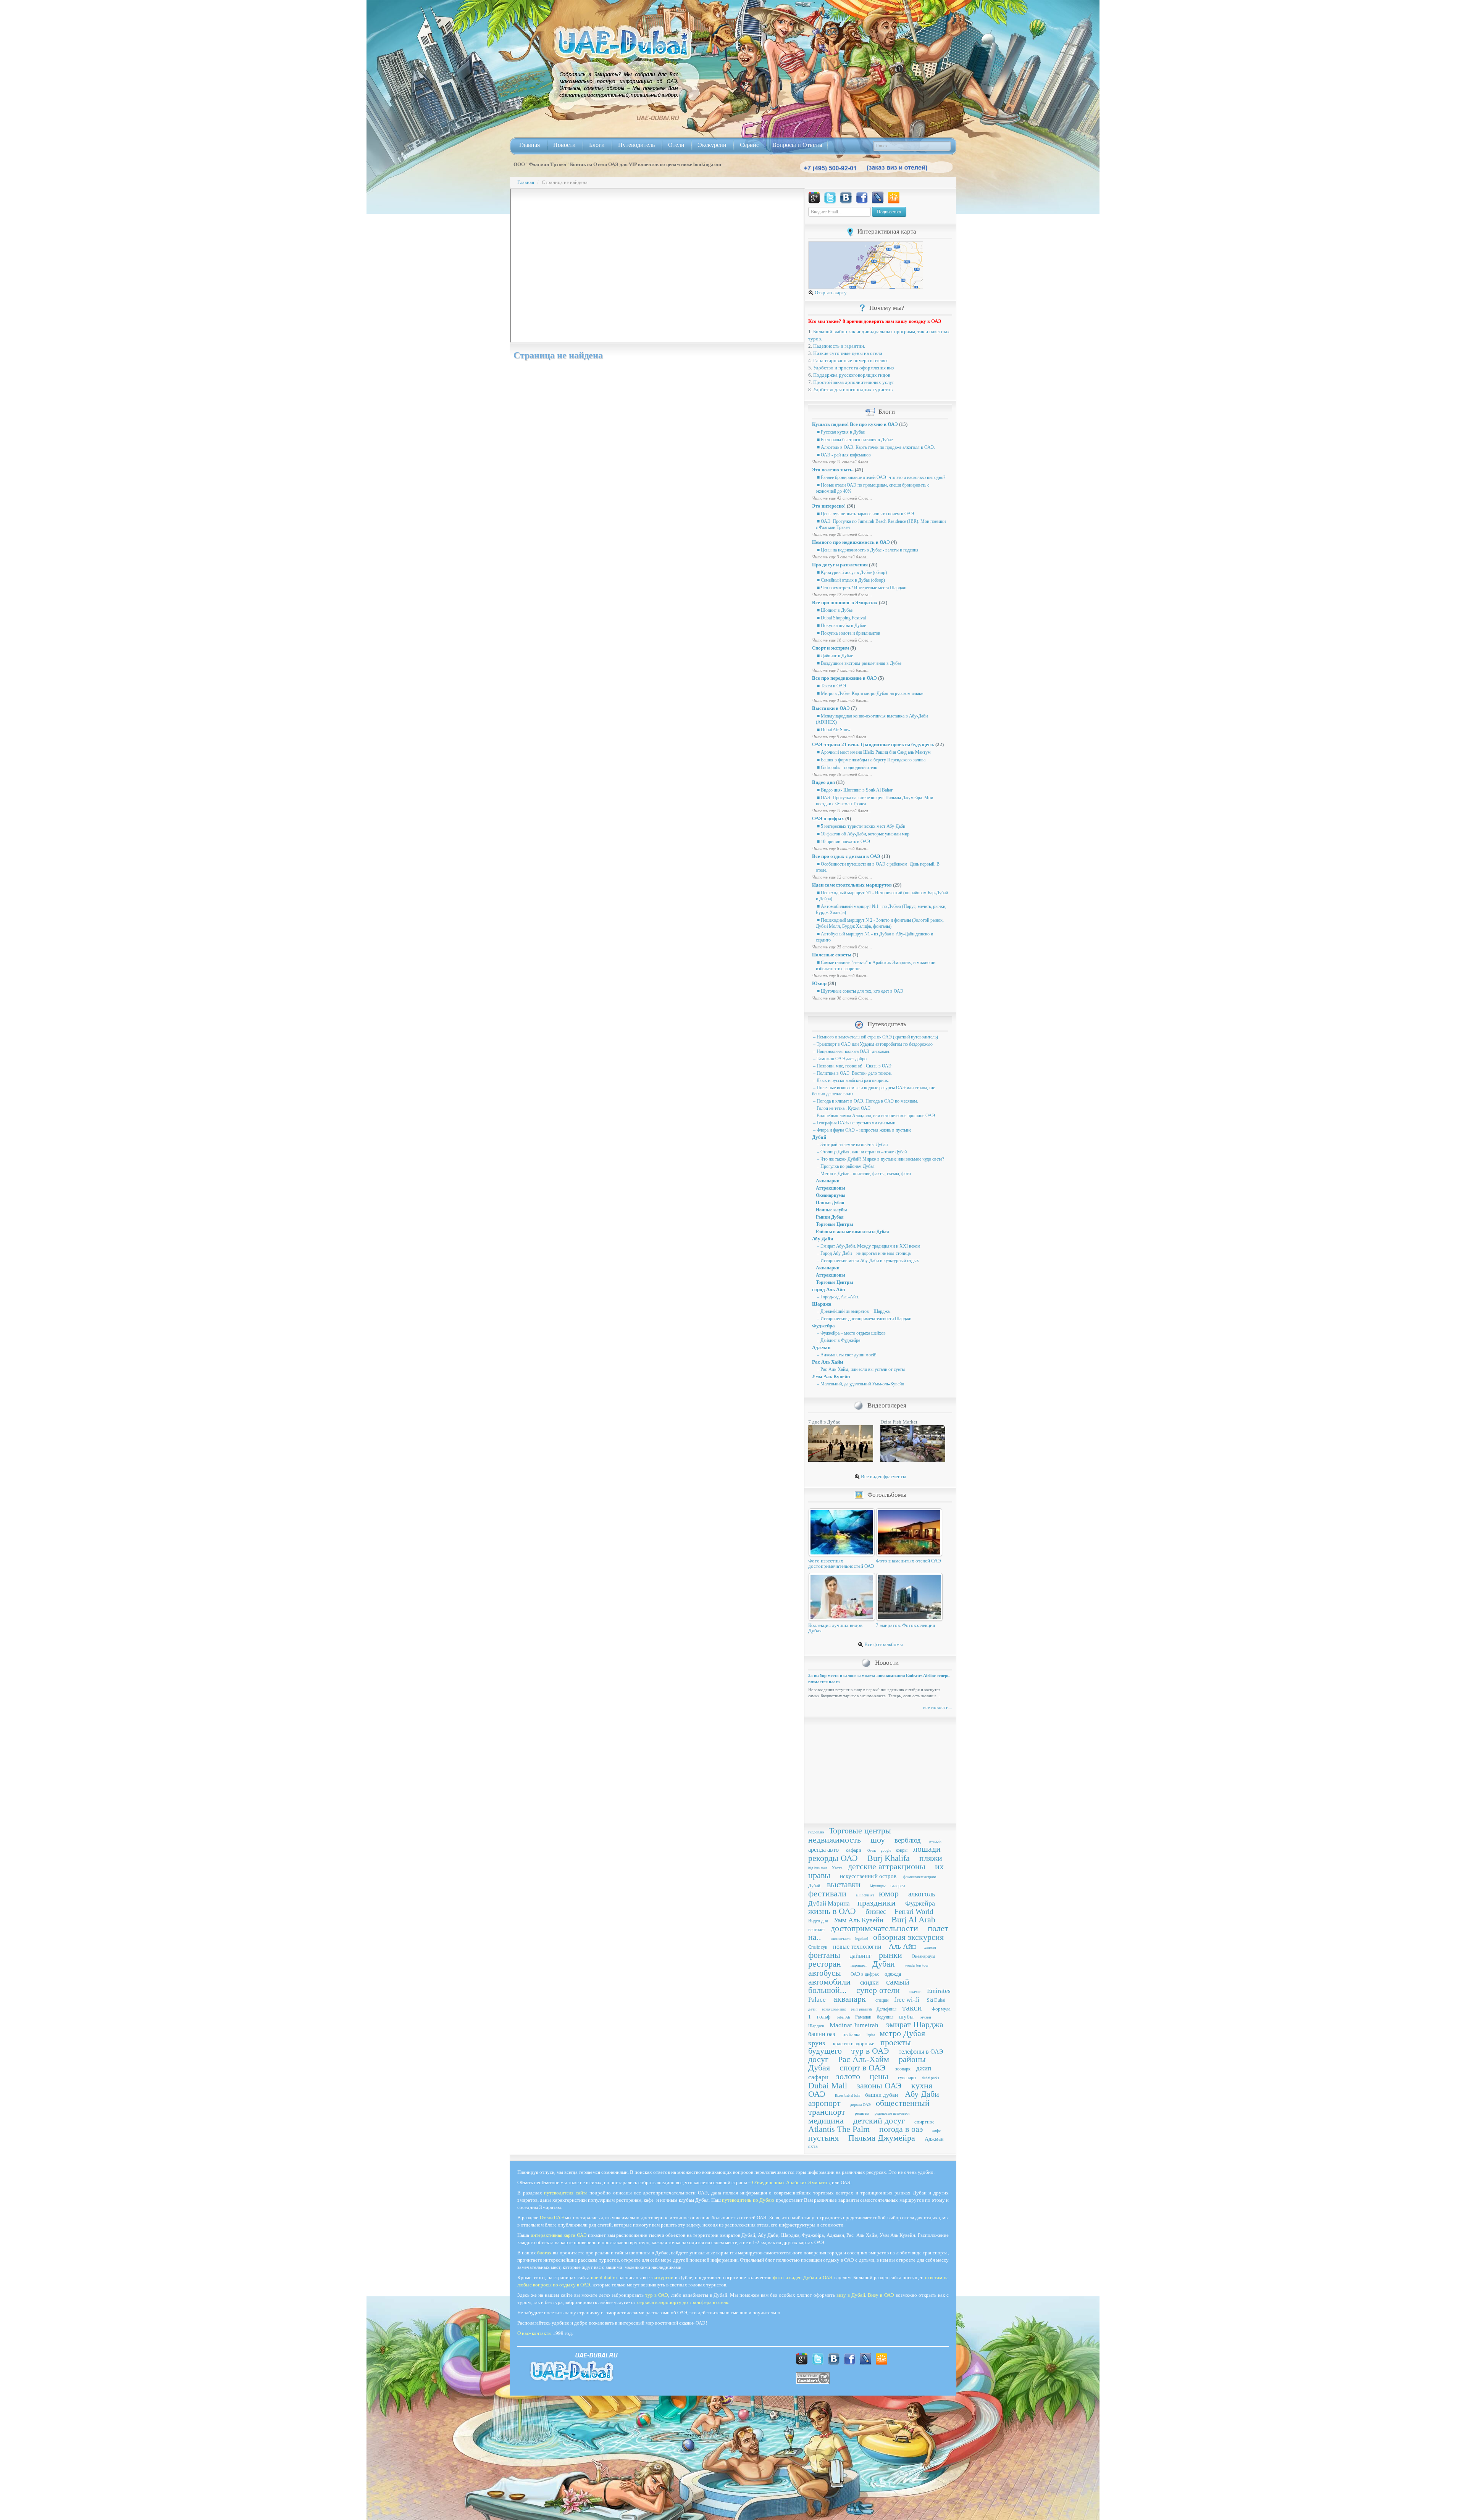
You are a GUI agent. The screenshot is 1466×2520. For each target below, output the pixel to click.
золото (848, 2076)
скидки (869, 1982)
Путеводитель (636, 145)
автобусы (825, 1973)
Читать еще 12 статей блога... (842, 877)
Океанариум (924, 1956)
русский (935, 1841)
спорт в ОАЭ (863, 2068)
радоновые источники (892, 2113)
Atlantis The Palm (839, 2129)
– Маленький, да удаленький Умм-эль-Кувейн (860, 1384)
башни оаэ (822, 2034)
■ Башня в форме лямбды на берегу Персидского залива (871, 760)
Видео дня (823, 782)
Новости (564, 145)
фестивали (827, 1894)
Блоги (597, 145)
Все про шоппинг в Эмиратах (845, 602)
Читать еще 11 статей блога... (842, 462)
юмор (889, 1894)
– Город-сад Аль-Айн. (837, 1297)
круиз (817, 2043)
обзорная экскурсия (908, 1937)
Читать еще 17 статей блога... (842, 595)
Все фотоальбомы (883, 1644)
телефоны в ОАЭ (921, 2052)
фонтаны (824, 1955)
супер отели (878, 1990)
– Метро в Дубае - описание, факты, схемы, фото (863, 1174)
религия (862, 2113)
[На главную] (623, 43)
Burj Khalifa (889, 1858)
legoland (862, 1939)
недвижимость (835, 1840)
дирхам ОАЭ (861, 2105)
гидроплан (816, 1832)
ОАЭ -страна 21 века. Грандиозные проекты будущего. (873, 744)
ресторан (825, 1964)
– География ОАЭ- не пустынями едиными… (856, 1123)
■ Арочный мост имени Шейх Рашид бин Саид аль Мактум (873, 752)
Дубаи (884, 1964)
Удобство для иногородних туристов (853, 389)
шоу (878, 1840)
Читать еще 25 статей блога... (842, 947)
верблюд (908, 1840)
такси (912, 2008)
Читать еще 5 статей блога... (841, 737)
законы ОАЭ (879, 2085)
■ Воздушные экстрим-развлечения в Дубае (859, 663)
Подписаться (889, 212)
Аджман (821, 1347)
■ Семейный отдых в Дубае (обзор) (850, 580)
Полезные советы (832, 955)
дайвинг (861, 1956)
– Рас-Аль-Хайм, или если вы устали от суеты (860, 1369)
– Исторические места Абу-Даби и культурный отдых (867, 1261)
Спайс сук (818, 1947)
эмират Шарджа (915, 2024)
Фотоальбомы (887, 1495)
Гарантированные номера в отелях (851, 360)
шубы (906, 2017)
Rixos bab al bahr (848, 2096)
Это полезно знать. (833, 470)
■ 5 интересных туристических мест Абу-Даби (861, 826)
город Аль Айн (828, 1289)
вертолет (817, 1930)
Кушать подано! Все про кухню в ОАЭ (855, 424)
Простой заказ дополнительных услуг (854, 382)
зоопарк (903, 2069)
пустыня (823, 2138)
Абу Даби (823, 1239)
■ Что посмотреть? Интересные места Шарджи (861, 588)
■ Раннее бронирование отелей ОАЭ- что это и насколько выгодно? (881, 477)
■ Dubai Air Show (833, 730)
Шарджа (822, 1304)
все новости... (938, 1707)
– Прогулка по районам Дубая (845, 1166)
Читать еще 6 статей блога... (841, 848)
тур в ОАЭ (870, 2051)
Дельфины (886, 2009)
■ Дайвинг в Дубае (834, 656)
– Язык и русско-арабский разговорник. (851, 1080)
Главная (530, 145)
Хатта (837, 1868)
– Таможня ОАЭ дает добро (839, 1059)
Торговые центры (860, 1831)
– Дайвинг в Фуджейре (838, 1340)
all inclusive (865, 1895)
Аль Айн (902, 1946)
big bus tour (818, 1868)
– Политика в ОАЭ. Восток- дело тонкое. (852, 1073)
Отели (676, 145)
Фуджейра (823, 1326)
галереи (898, 1886)
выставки (844, 1884)
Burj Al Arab (913, 1919)
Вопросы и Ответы (797, 145)
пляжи (931, 1858)
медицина (826, 2121)
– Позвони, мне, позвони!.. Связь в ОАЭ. (852, 1066)
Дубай (819, 1137)
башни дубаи (882, 2095)
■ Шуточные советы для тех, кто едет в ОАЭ (860, 991)
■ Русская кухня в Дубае (840, 432)
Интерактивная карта (887, 231)
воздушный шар (834, 2009)
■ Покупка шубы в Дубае (841, 626)
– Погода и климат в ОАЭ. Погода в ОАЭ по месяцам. (865, 1101)
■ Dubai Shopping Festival (841, 618)
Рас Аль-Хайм (864, 2059)
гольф (824, 2017)
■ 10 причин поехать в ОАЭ (843, 842)
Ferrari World (914, 1911)
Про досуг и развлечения (840, 565)
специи (882, 2000)
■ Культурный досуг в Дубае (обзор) (851, 572)
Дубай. (815, 1886)
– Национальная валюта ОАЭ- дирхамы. (851, 1051)
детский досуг (879, 2121)
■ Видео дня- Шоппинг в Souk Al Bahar (854, 790)
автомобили (829, 1982)
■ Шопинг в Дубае (834, 610)
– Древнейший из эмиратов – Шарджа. (853, 1311)
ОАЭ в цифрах (828, 818)
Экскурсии (712, 145)
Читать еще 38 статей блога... (842, 998)
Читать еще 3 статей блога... (841, 557)
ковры (902, 1850)
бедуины (885, 2017)
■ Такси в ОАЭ (831, 686)
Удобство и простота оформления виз (853, 368)
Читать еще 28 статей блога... (842, 534)
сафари (854, 1850)
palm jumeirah (861, 2009)
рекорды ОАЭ (833, 1858)
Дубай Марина (829, 1903)
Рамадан (863, 2017)
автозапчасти (841, 1939)
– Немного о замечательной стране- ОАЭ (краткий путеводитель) (875, 1037)
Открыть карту (830, 293)
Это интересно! (829, 506)
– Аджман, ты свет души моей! (846, 1355)
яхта (813, 2146)
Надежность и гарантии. (839, 346)
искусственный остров (868, 1876)
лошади (927, 1849)
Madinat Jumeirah (854, 2025)
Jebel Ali (844, 2017)
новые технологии (857, 1947)
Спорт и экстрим (831, 648)
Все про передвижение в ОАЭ (844, 678)
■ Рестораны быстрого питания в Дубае (854, 440)
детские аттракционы (887, 1866)
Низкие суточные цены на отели (848, 353)
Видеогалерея (887, 1405)
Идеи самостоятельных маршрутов (852, 885)
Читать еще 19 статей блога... (842, 774)
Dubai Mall (828, 2085)
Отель (872, 1851)
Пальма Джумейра (882, 2138)
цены (879, 2076)
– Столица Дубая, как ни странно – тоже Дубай (861, 1152)
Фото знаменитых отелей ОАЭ (908, 1561)
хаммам (930, 1948)
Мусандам (878, 1886)
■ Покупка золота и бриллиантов (848, 633)
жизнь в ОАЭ (832, 1911)
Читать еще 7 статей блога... (841, 670)
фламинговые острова (920, 1877)
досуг (818, 2059)
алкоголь (922, 1894)
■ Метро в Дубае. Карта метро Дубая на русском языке (869, 693)
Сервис (749, 145)
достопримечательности (874, 1928)
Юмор (819, 983)
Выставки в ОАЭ (831, 708)
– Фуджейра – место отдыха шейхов (851, 1333)
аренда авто (823, 1850)
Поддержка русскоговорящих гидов (852, 375)
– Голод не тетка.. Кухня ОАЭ (841, 1108)
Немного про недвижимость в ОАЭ (851, 542)
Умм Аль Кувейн (831, 1376)
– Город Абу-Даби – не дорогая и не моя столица (863, 1253)
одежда (893, 1974)
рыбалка (852, 2034)
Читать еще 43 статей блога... (842, 498)
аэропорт (824, 2103)
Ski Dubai (936, 2000)
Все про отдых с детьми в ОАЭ (846, 856)
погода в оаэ (901, 2129)
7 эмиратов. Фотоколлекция (905, 1625)
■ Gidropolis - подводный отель (846, 767)
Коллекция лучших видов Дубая (835, 1628)
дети (812, 2009)
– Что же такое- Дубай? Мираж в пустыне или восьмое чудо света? (880, 1159)
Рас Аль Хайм (828, 1362)
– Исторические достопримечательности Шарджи (864, 1319)
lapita (871, 2035)
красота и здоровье (854, 2044)
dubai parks (931, 2078)
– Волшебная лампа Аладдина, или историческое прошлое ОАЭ (873, 1116)
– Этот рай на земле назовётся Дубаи (852, 1145)
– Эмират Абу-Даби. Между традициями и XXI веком (868, 1246)
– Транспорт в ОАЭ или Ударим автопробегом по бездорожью (872, 1044)
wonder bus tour (916, 1965)
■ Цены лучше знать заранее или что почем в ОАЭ (865, 514)
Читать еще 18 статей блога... (842, 640)
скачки (915, 1991)
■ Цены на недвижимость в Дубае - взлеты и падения (867, 550)
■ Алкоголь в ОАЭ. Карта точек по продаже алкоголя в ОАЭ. (875, 447)
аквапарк (850, 1999)
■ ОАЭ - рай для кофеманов (843, 455)
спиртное (924, 2122)
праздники (877, 1903)
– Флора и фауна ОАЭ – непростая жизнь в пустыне (862, 1130)
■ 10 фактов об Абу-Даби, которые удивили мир (863, 834)
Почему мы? (887, 308)
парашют (859, 1965)
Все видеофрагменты (883, 1476)
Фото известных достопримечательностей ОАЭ (841, 1563)
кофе (936, 2130)
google (886, 1851)
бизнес (876, 1911)
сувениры (907, 2078)
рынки (890, 1955)
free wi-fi (907, 2000)
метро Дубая (902, 2033)
